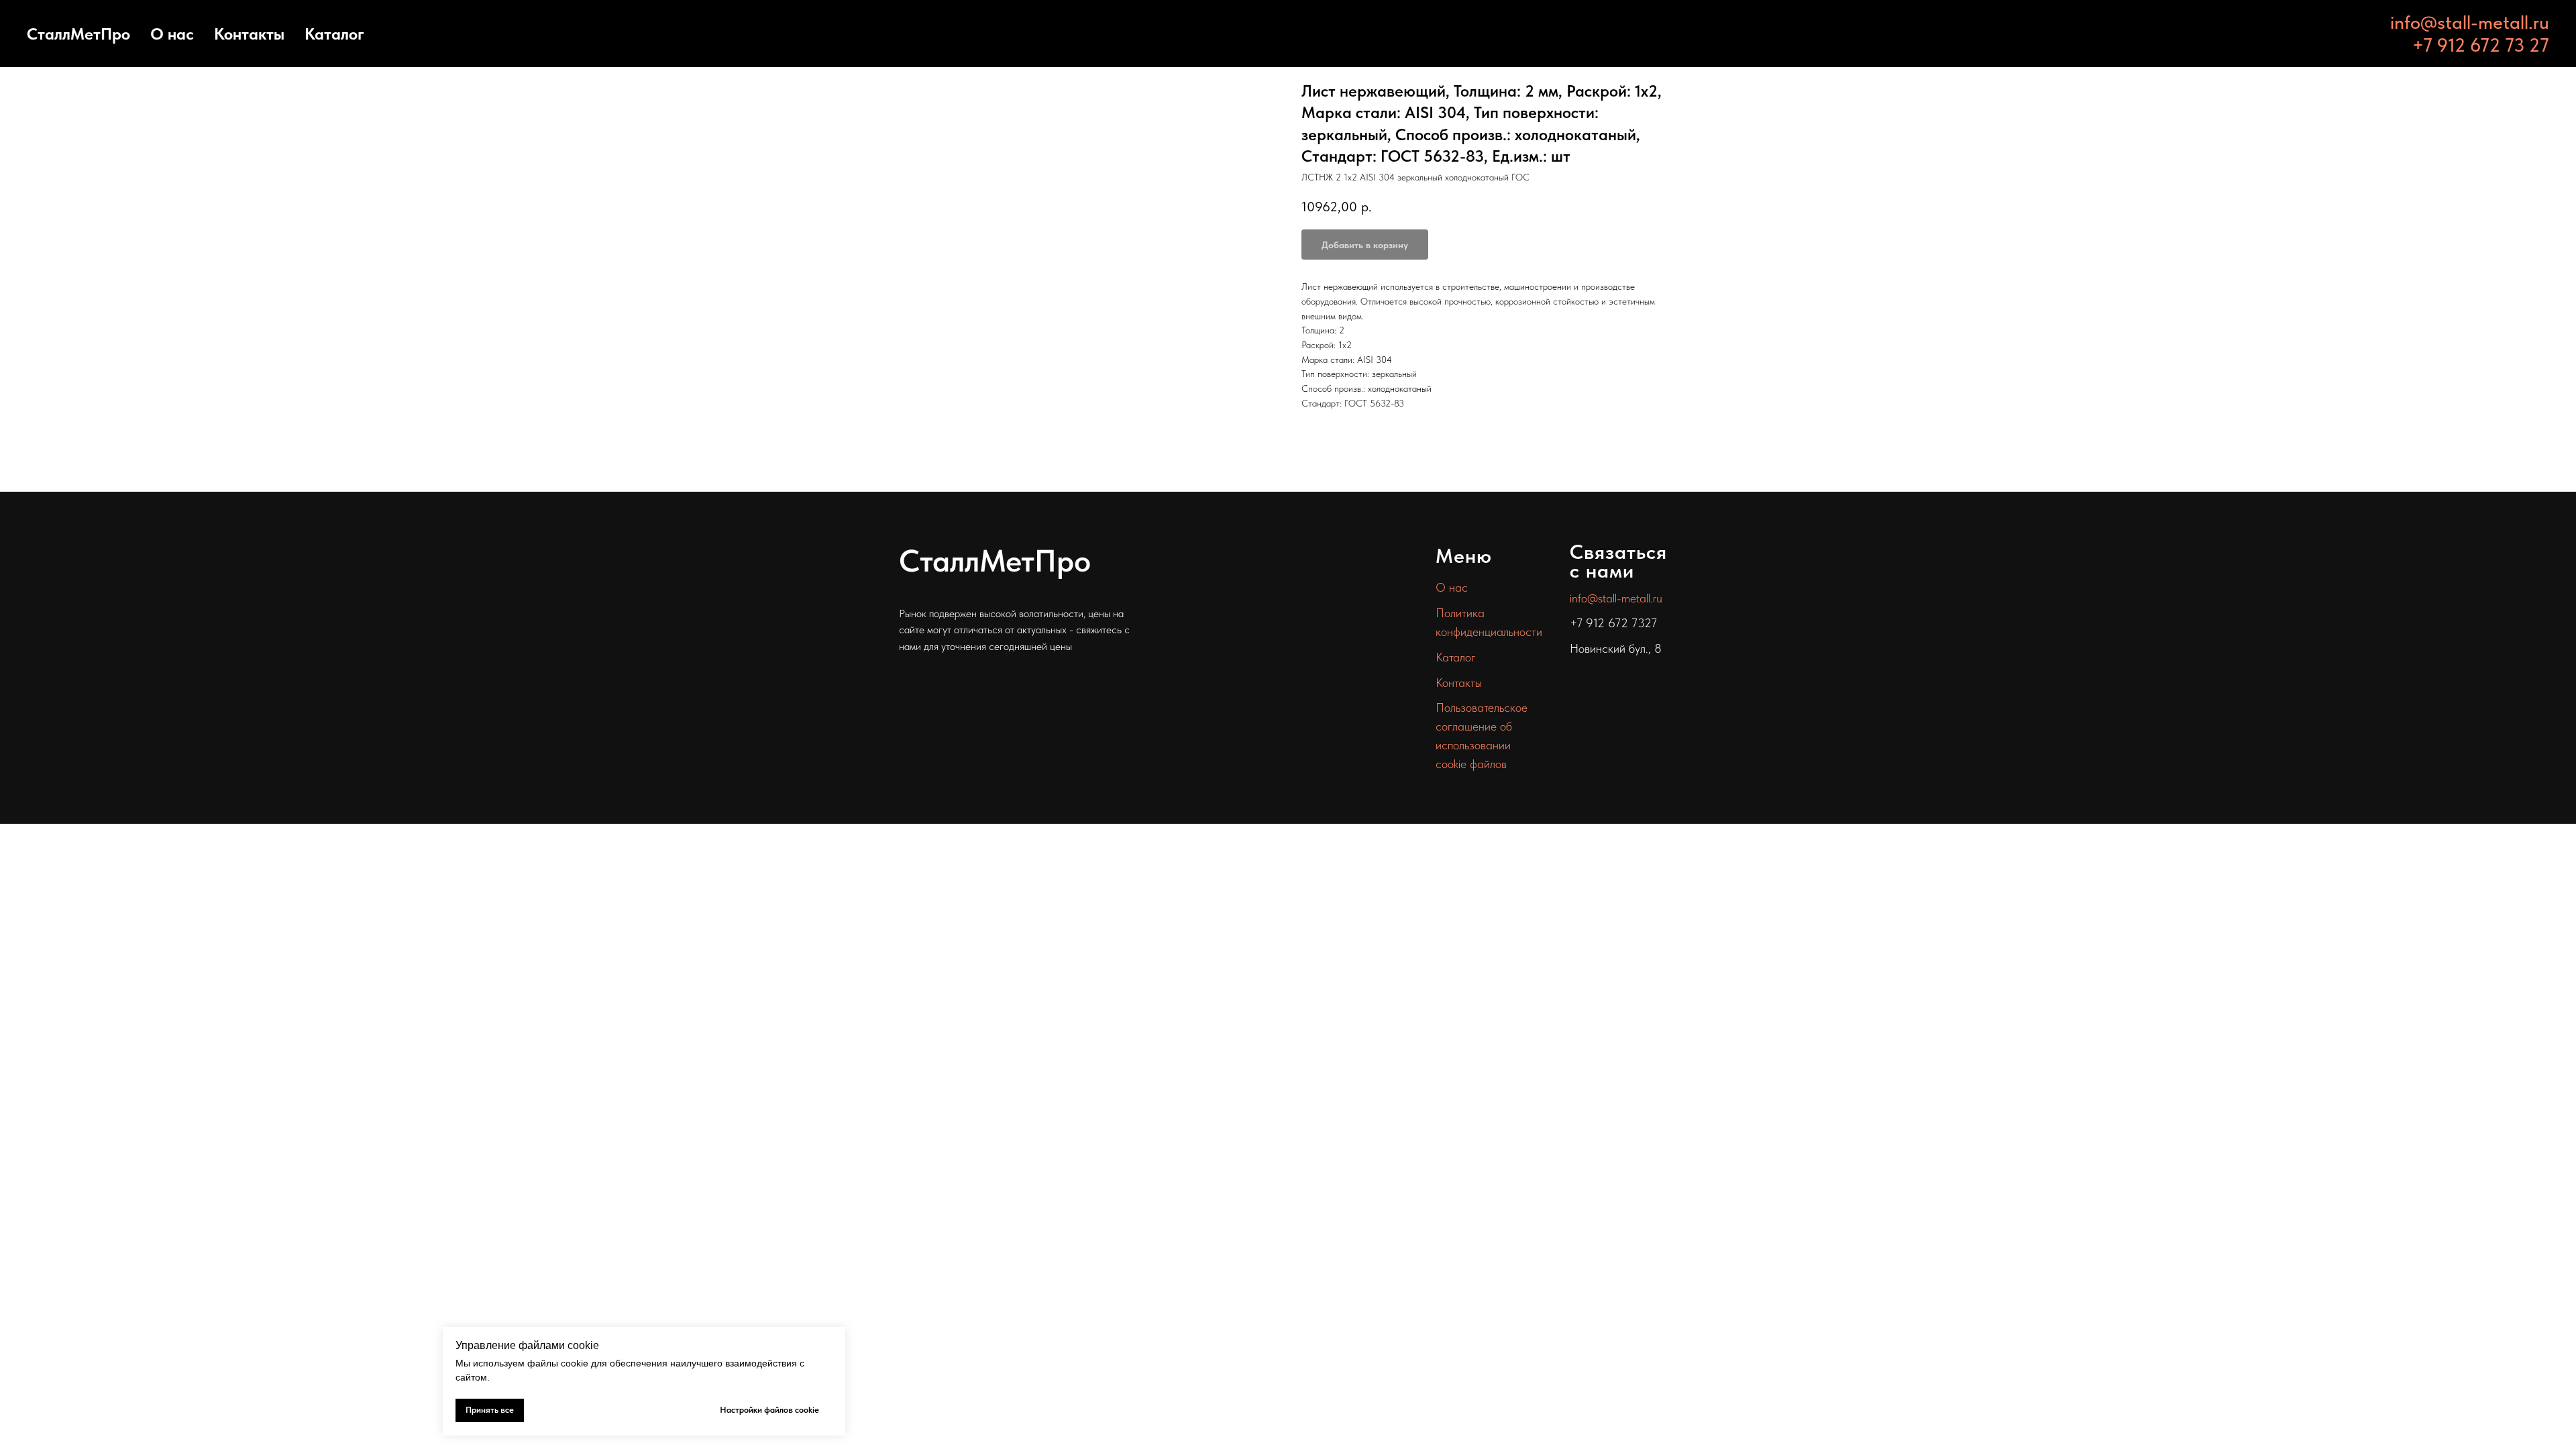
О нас (172, 34)
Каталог (334, 34)
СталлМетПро (78, 34)
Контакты (249, 34)
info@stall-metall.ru (2470, 22)
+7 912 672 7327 (1613, 623)
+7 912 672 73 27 (2481, 45)
